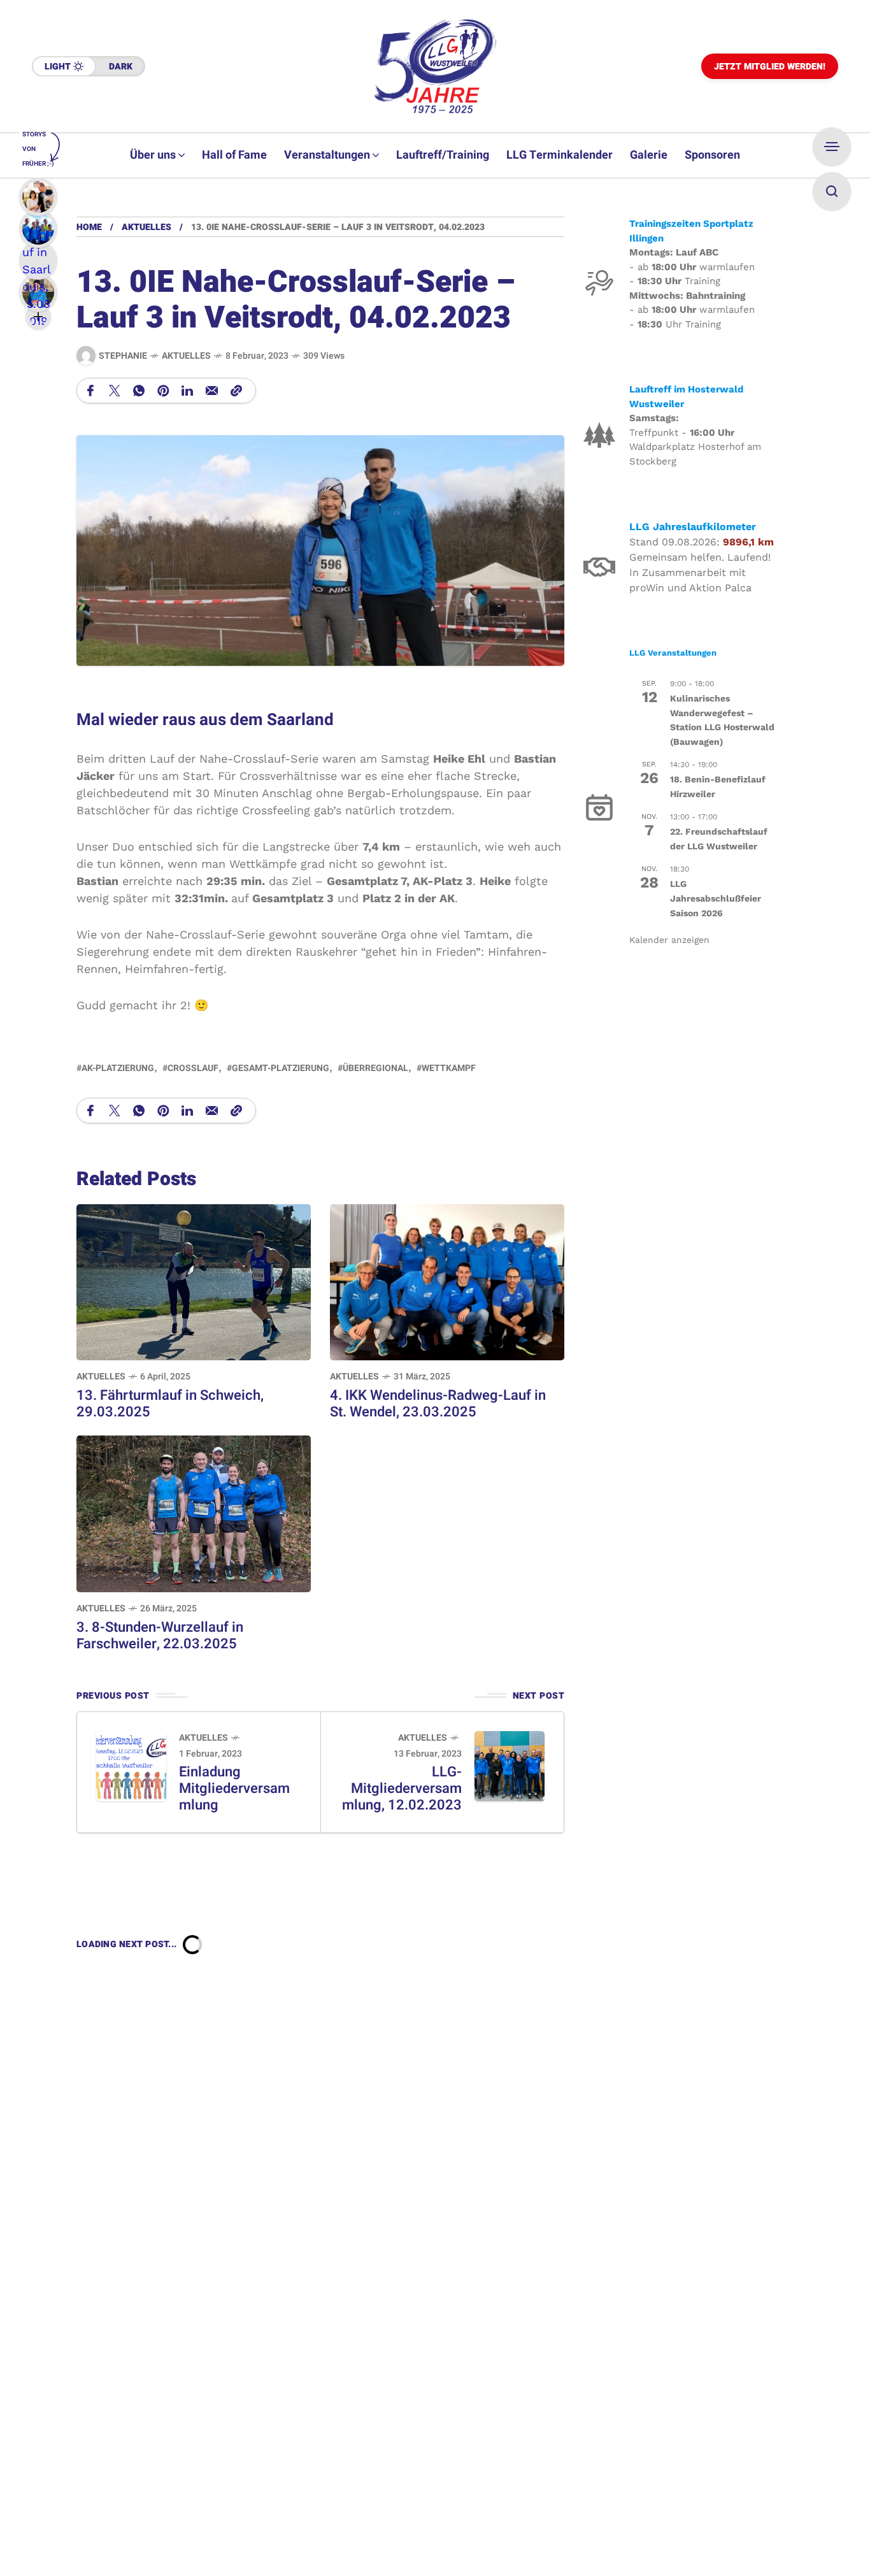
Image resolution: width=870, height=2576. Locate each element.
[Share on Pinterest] (163, 391)
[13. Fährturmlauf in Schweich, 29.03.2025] (194, 1281)
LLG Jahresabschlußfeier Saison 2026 (716, 898)
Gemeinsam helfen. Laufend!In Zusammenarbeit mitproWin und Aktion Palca (700, 572)
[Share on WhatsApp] (139, 391)
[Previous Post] (131, 1766)
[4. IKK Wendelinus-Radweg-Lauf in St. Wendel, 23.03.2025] (447, 1281)
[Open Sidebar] (832, 147)
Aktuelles (146, 227)
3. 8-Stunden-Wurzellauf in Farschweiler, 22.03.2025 (160, 1636)
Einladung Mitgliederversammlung (234, 1788)
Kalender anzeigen (669, 940)
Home (89, 227)
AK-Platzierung (118, 1068)
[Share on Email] (212, 391)
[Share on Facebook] (90, 391)
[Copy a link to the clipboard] (236, 391)
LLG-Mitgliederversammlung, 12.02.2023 (402, 1788)
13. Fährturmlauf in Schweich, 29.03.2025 (170, 1404)
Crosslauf (193, 1068)
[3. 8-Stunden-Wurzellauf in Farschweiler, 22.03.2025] (194, 1513)
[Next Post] (510, 1766)
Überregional (375, 1068)
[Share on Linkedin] (187, 391)
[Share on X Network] (115, 391)
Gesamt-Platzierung (281, 1068)
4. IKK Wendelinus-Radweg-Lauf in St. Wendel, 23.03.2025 (438, 1404)
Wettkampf (449, 1068)
